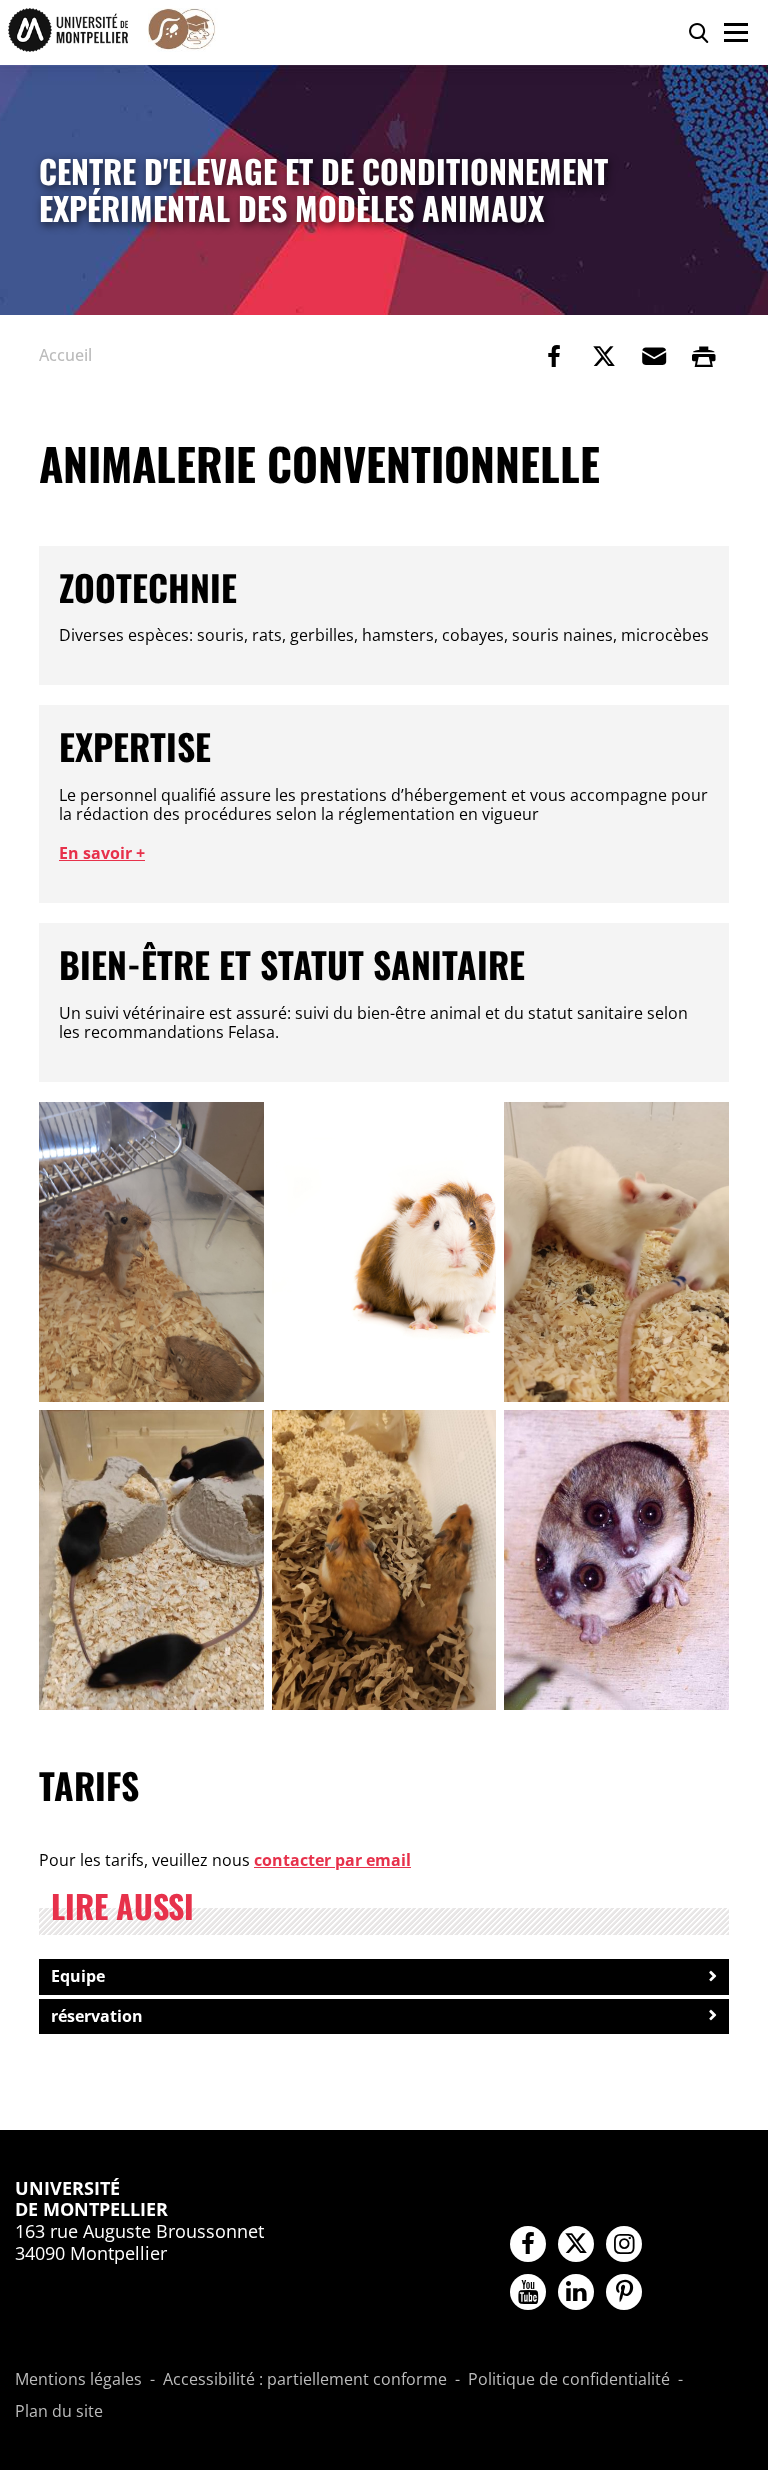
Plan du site (59, 2412)
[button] (654, 356)
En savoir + (102, 853)
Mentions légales (78, 2380)
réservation (97, 2016)
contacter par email (332, 1860)
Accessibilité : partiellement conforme (305, 2380)
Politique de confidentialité (569, 2380)
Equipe (78, 1976)
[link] (554, 356)
